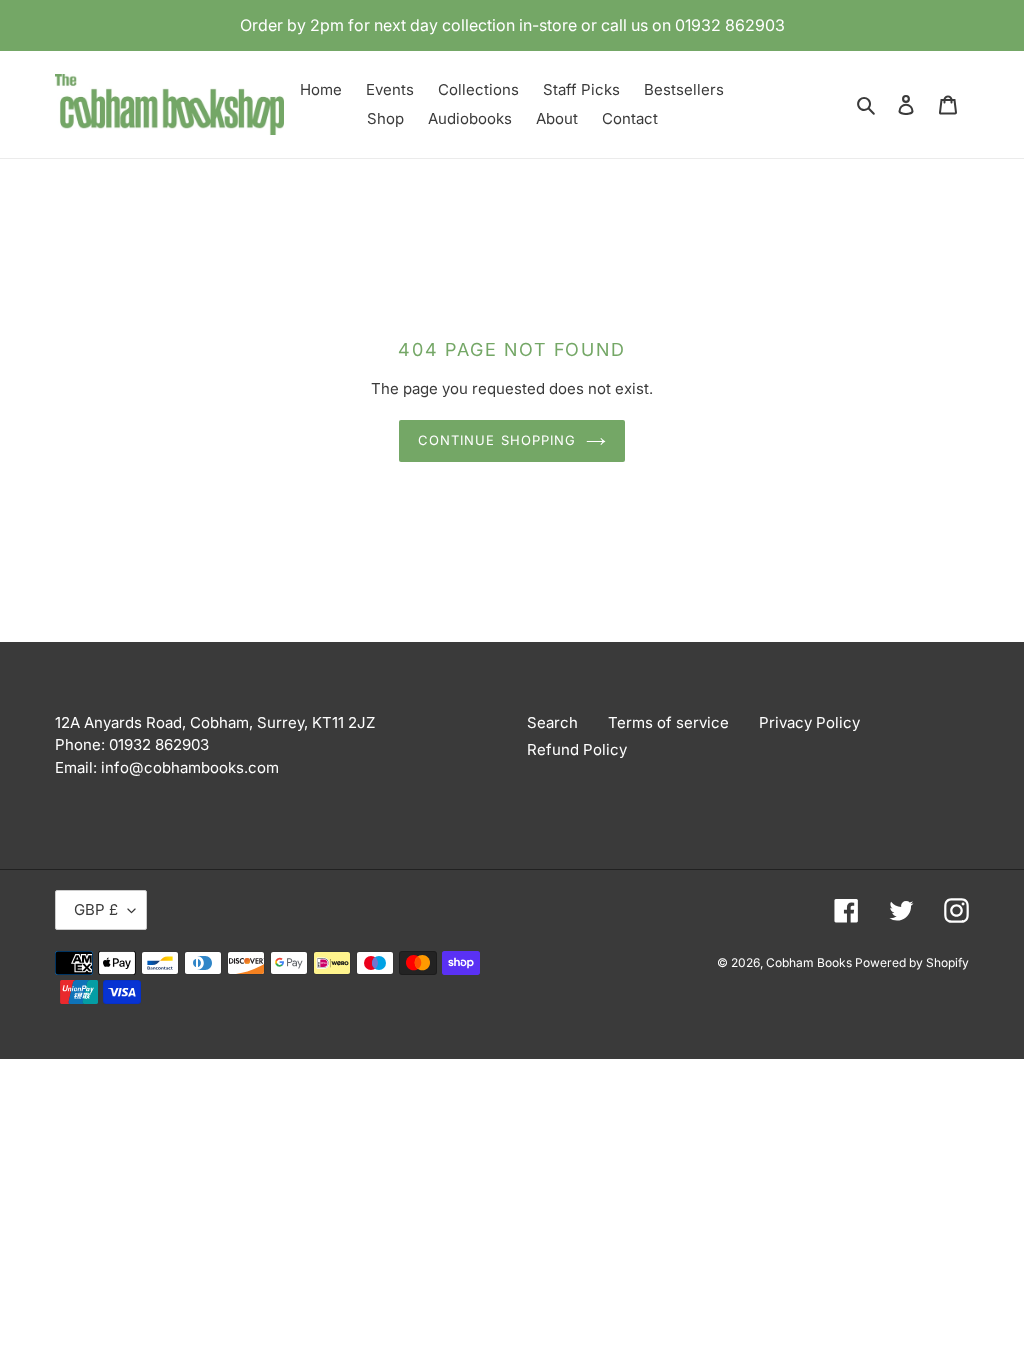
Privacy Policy (809, 722)
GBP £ (96, 909)
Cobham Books (810, 962)
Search (552, 722)
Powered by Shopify (912, 962)
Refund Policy (577, 749)
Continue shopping (497, 440)
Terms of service (668, 722)
